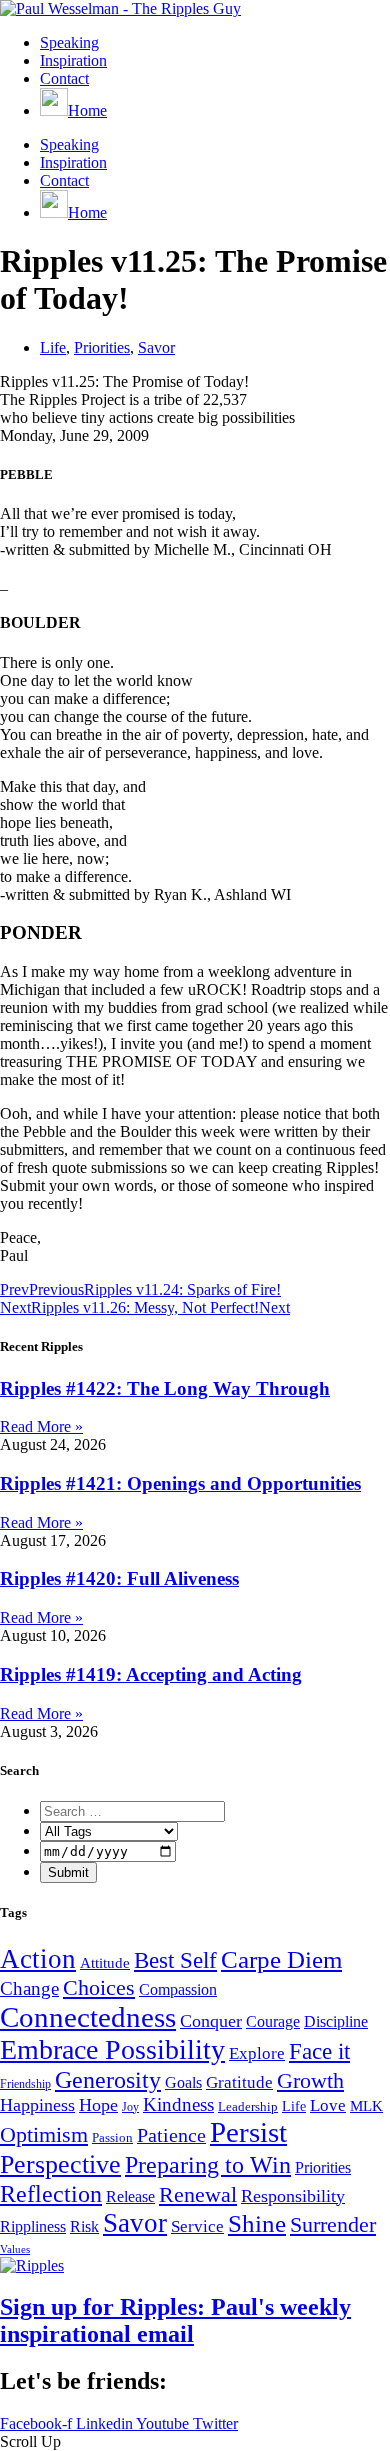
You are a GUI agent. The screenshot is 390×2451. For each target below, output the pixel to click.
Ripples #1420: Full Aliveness (119, 1578)
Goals (183, 2082)
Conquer (211, 2021)
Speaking (69, 42)
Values (15, 2249)
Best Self (175, 1960)
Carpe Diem (281, 1959)
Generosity (108, 2079)
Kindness (178, 2104)
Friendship (25, 2084)
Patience (171, 2135)
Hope (98, 2105)
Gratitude (239, 2082)
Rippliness (33, 2226)
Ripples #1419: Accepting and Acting (151, 1674)
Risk (84, 2226)
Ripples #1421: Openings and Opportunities (180, 1483)
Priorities (102, 347)
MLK (366, 2106)
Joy (130, 2107)
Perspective (60, 2164)
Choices (99, 1987)
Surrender (333, 2224)
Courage (273, 2021)
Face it (319, 2051)
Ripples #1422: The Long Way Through (165, 1388)
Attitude (105, 1962)
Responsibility (293, 2196)
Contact (64, 78)
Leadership (248, 2106)
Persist (248, 2132)
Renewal (198, 2194)
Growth (310, 2080)
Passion (112, 2137)
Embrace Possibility (112, 2049)
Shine (257, 2223)
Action (38, 1959)
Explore (257, 2053)
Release (130, 2196)
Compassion (178, 1989)
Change (29, 1988)
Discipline (336, 2021)
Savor (156, 347)
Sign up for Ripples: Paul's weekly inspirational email (175, 2320)
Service (197, 2226)
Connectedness (88, 2017)
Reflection (51, 2193)
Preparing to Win (208, 2165)
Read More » (41, 1426)
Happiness (37, 2105)
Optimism (44, 2134)
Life (53, 347)
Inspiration (73, 60)
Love (328, 2105)
